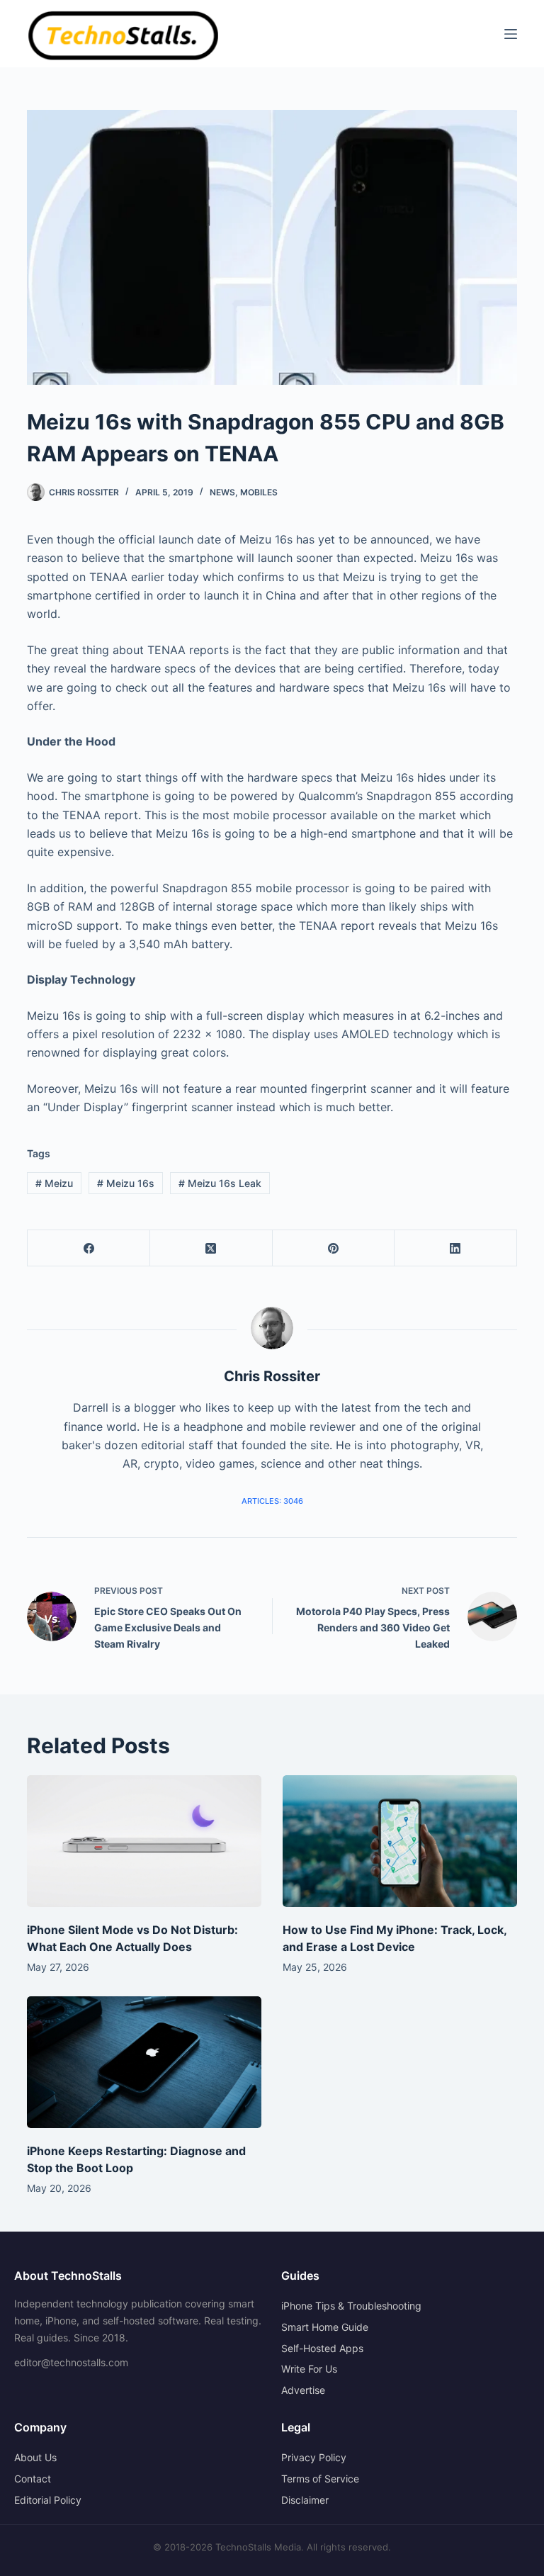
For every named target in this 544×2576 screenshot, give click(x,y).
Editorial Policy (48, 2500)
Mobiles (259, 492)
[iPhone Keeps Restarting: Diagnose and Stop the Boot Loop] (144, 2062)
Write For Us (309, 2369)
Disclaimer (305, 2500)
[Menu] (511, 34)
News (222, 492)
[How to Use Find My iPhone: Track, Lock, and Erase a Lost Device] (400, 1841)
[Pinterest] (334, 1248)
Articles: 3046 (272, 1501)
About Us (35, 2457)
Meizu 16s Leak (220, 1183)
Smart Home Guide (325, 2327)
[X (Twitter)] (211, 1248)
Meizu (54, 1183)
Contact (33, 2479)
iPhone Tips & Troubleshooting (351, 2306)
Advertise (303, 2390)
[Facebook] (89, 1248)
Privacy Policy (314, 2457)
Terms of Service (320, 2479)
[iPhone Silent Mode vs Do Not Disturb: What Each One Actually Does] (144, 1841)
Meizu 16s (126, 1183)
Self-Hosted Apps (322, 2348)
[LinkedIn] (456, 1248)
